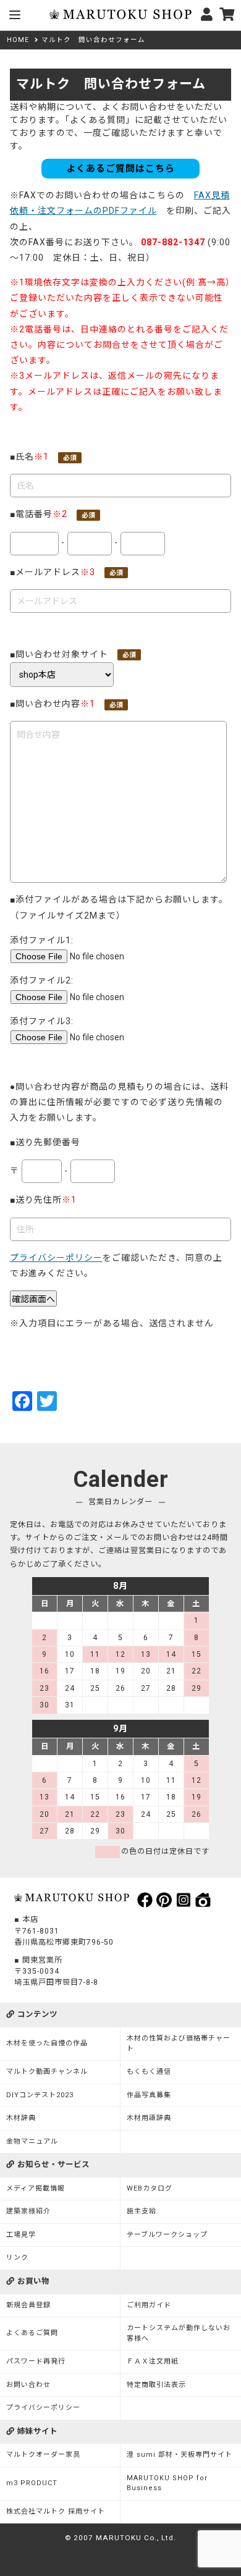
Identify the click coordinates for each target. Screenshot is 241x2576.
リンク (17, 2258)
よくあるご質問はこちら (120, 169)
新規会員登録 (28, 2305)
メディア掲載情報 (36, 2188)
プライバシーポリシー (56, 1258)
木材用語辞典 (149, 2118)
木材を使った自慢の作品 (47, 2043)
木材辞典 (21, 2118)
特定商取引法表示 (156, 2385)
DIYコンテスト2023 (40, 2095)
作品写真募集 (149, 2095)
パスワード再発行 (36, 2361)
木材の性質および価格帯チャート (179, 2044)
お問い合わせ (28, 2385)
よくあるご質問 (32, 2333)
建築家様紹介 (28, 2211)
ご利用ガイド (149, 2305)
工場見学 (21, 2235)
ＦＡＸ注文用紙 (153, 2361)
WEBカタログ (150, 2188)
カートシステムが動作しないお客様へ (179, 2333)
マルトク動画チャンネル (47, 2072)
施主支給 (142, 2211)
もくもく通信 (149, 2072)
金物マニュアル (32, 2141)
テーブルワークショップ (167, 2235)
